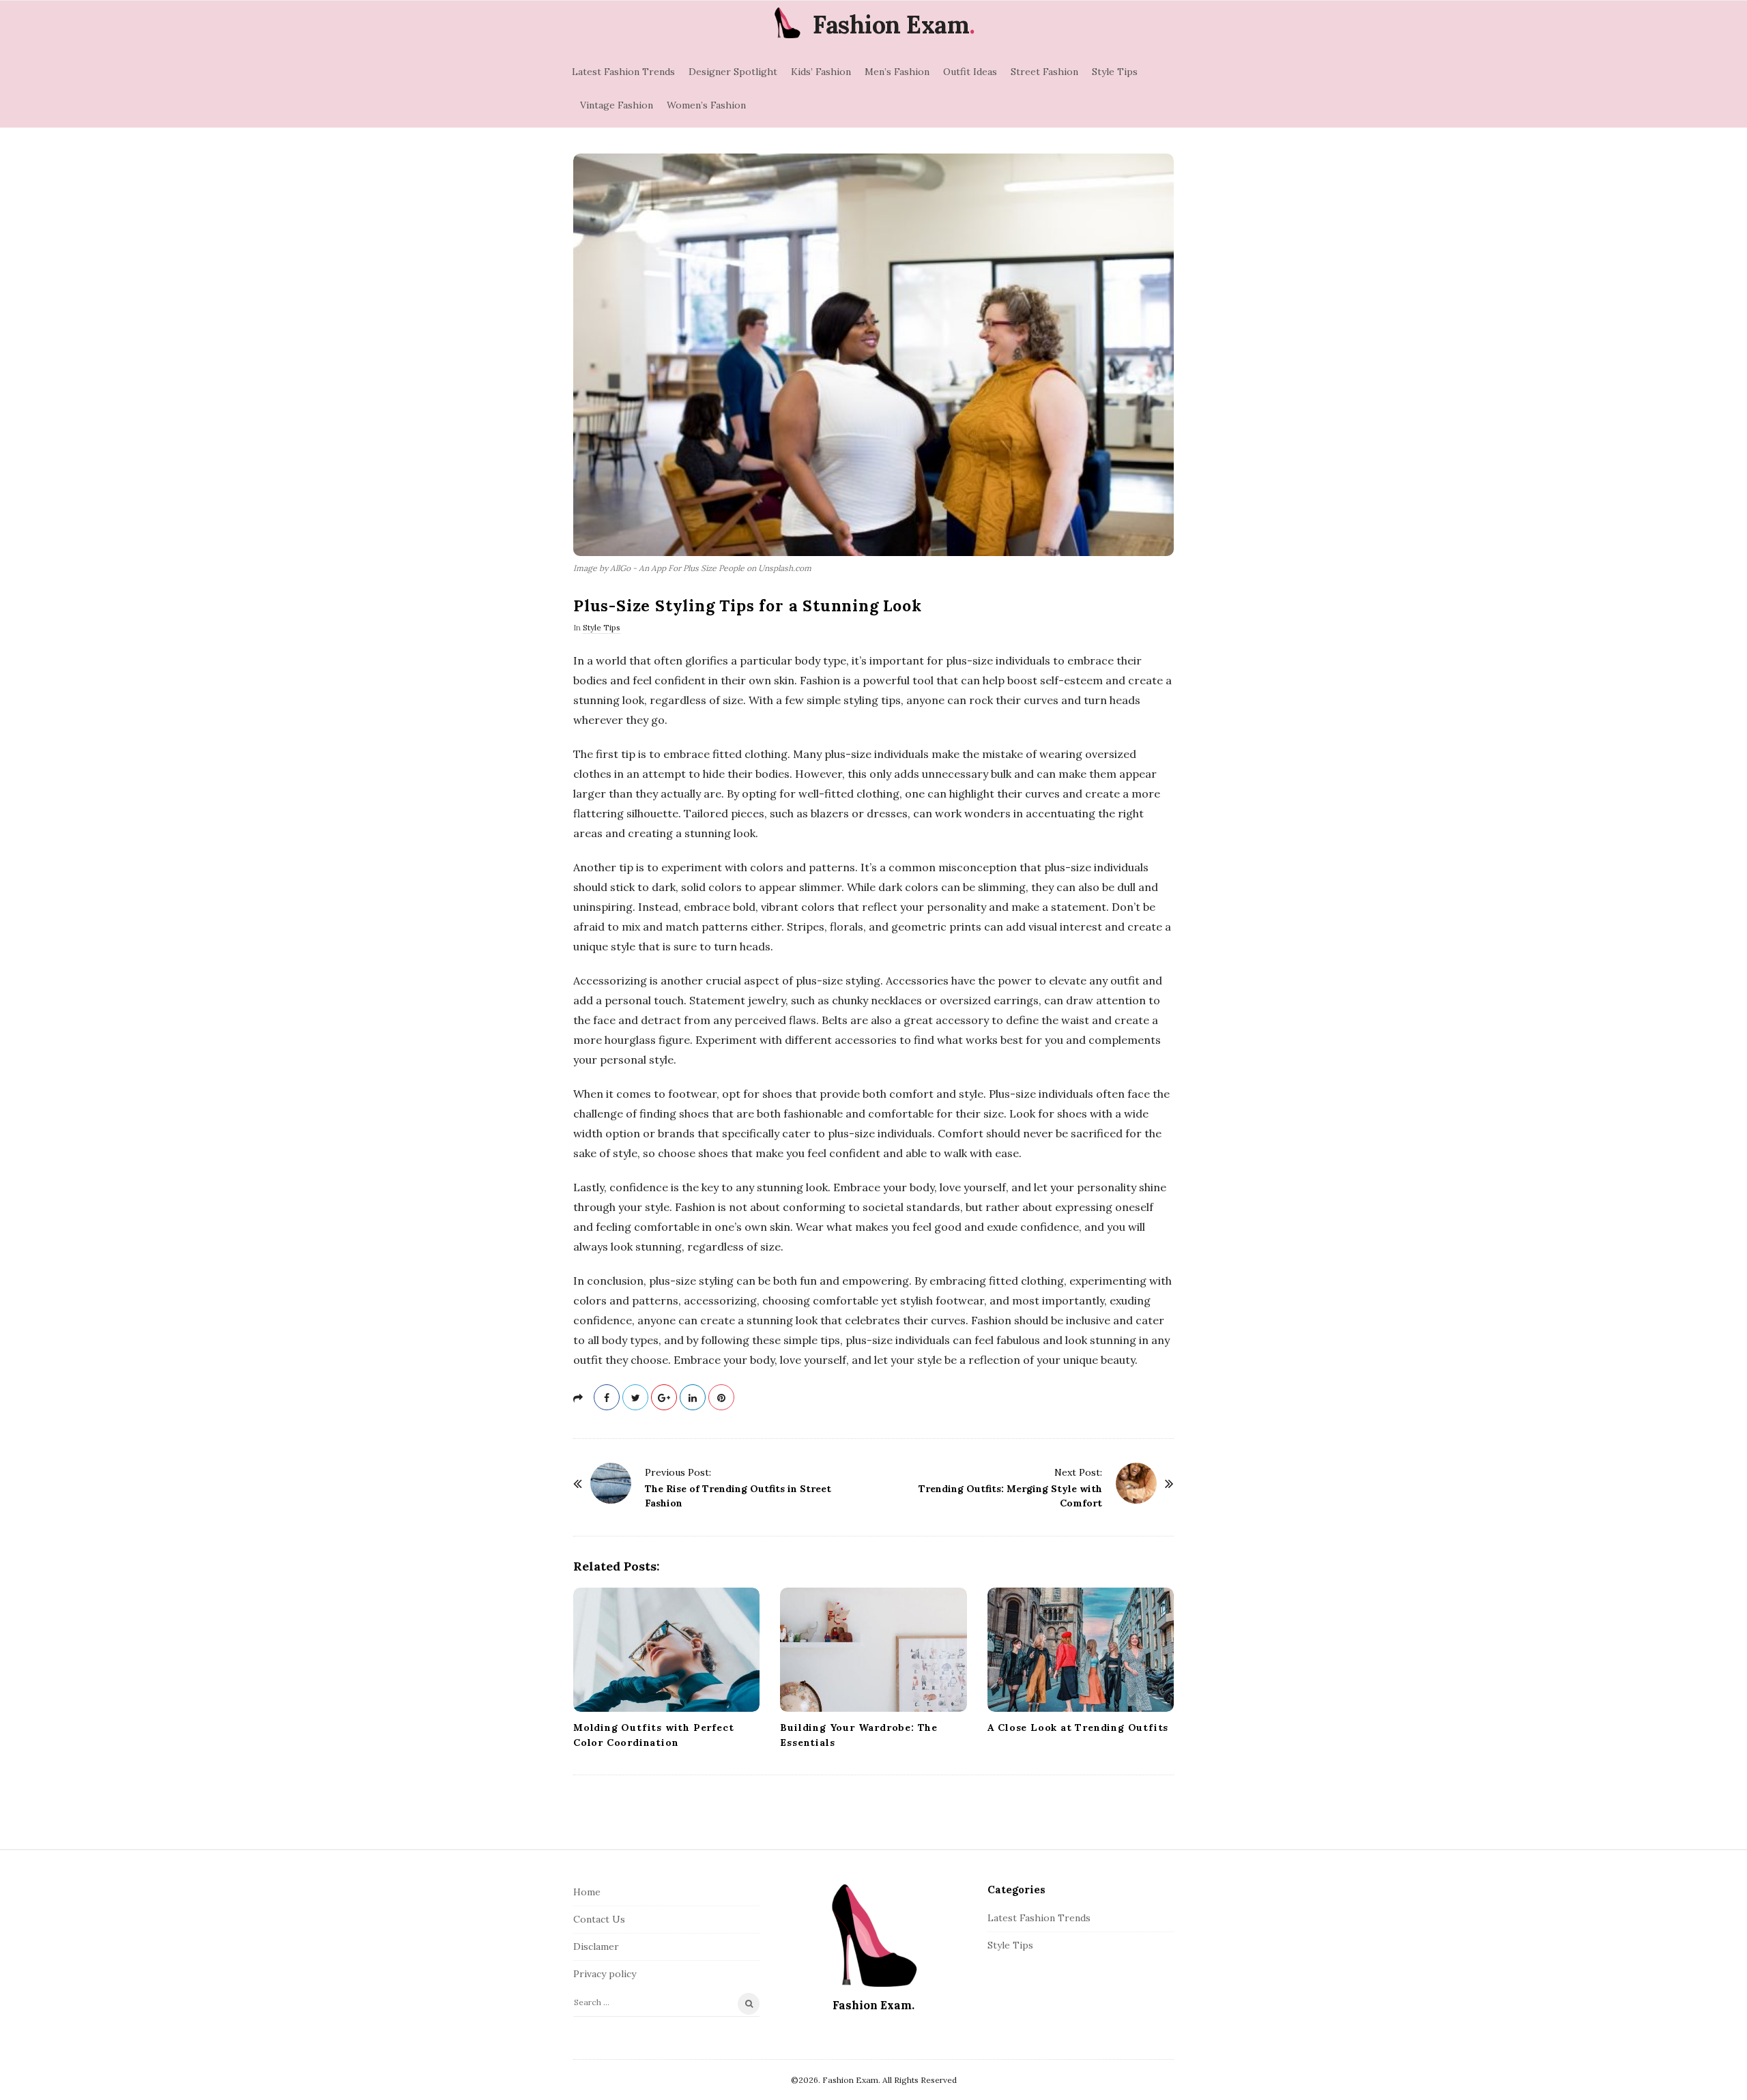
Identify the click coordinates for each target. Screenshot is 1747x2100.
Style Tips (1115, 72)
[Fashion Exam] (787, 23)
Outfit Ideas (970, 72)
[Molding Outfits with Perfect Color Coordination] (666, 1650)
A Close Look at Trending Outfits (1078, 1727)
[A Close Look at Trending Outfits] (1081, 1650)
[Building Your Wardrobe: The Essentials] (873, 1650)
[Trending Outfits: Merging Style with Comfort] (1136, 1483)
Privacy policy (605, 1974)
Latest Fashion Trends (623, 72)
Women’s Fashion (706, 105)
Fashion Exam (891, 25)
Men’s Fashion (897, 72)
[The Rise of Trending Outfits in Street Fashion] (611, 1483)
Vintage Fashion (617, 105)
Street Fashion (1044, 72)
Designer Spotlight (733, 72)
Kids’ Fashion (821, 72)
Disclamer (596, 1946)
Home (587, 1892)
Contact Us (599, 1919)
